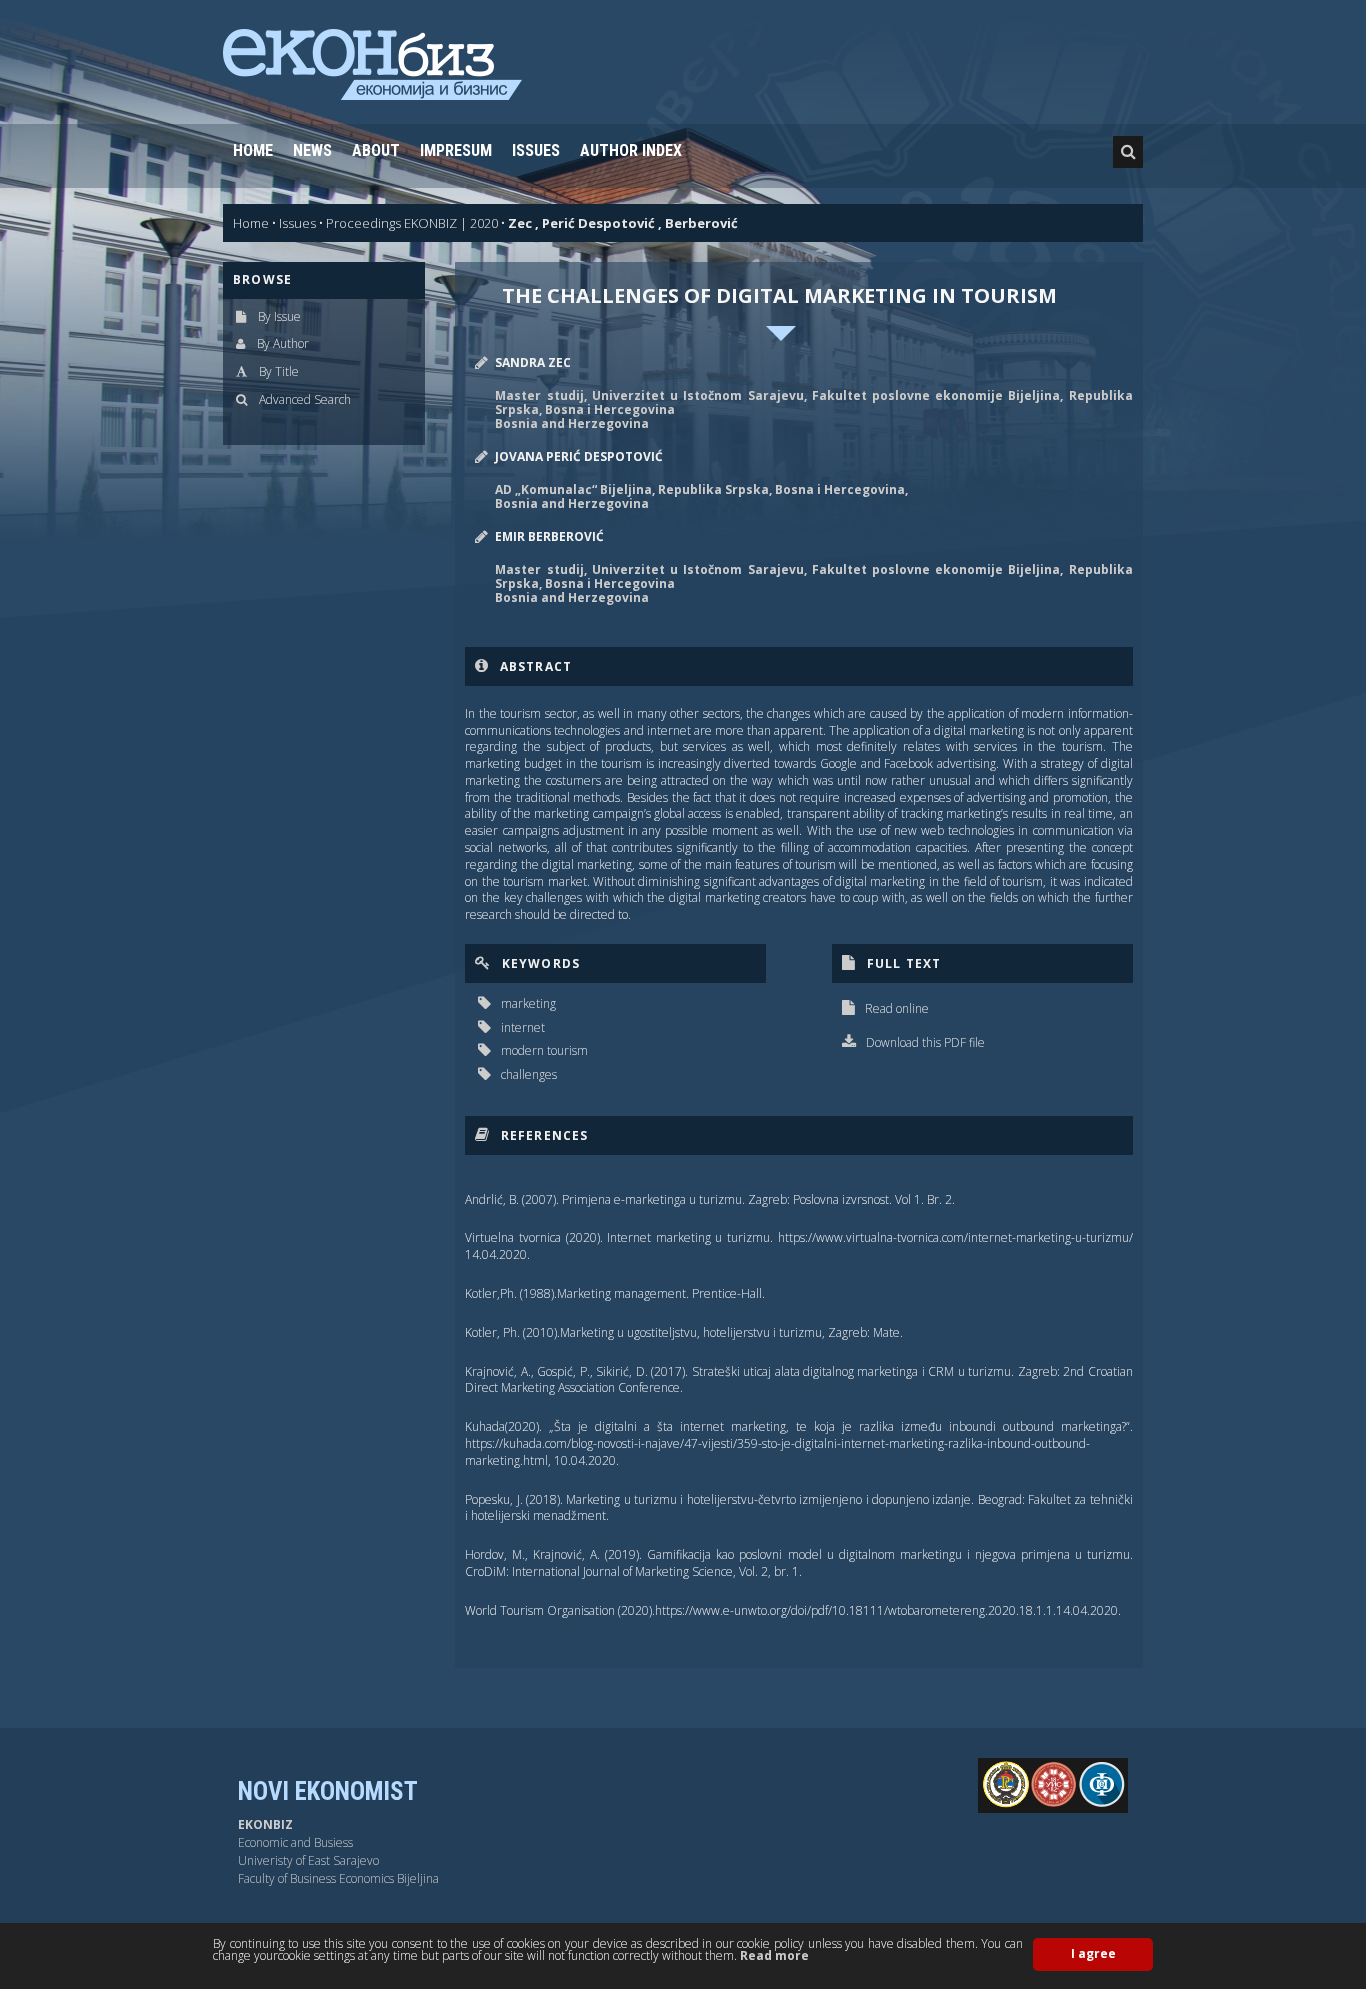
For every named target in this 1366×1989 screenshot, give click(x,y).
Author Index (631, 150)
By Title (279, 371)
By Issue (279, 316)
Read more (774, 1955)
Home (253, 150)
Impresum (456, 150)
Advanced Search (305, 399)
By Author (283, 343)
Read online (897, 1008)
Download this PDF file (925, 1042)
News (312, 150)
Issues (536, 150)
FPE (1071, 1784)
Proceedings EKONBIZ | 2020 (412, 223)
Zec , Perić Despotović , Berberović (623, 223)
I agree (1093, 1953)
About (376, 150)
